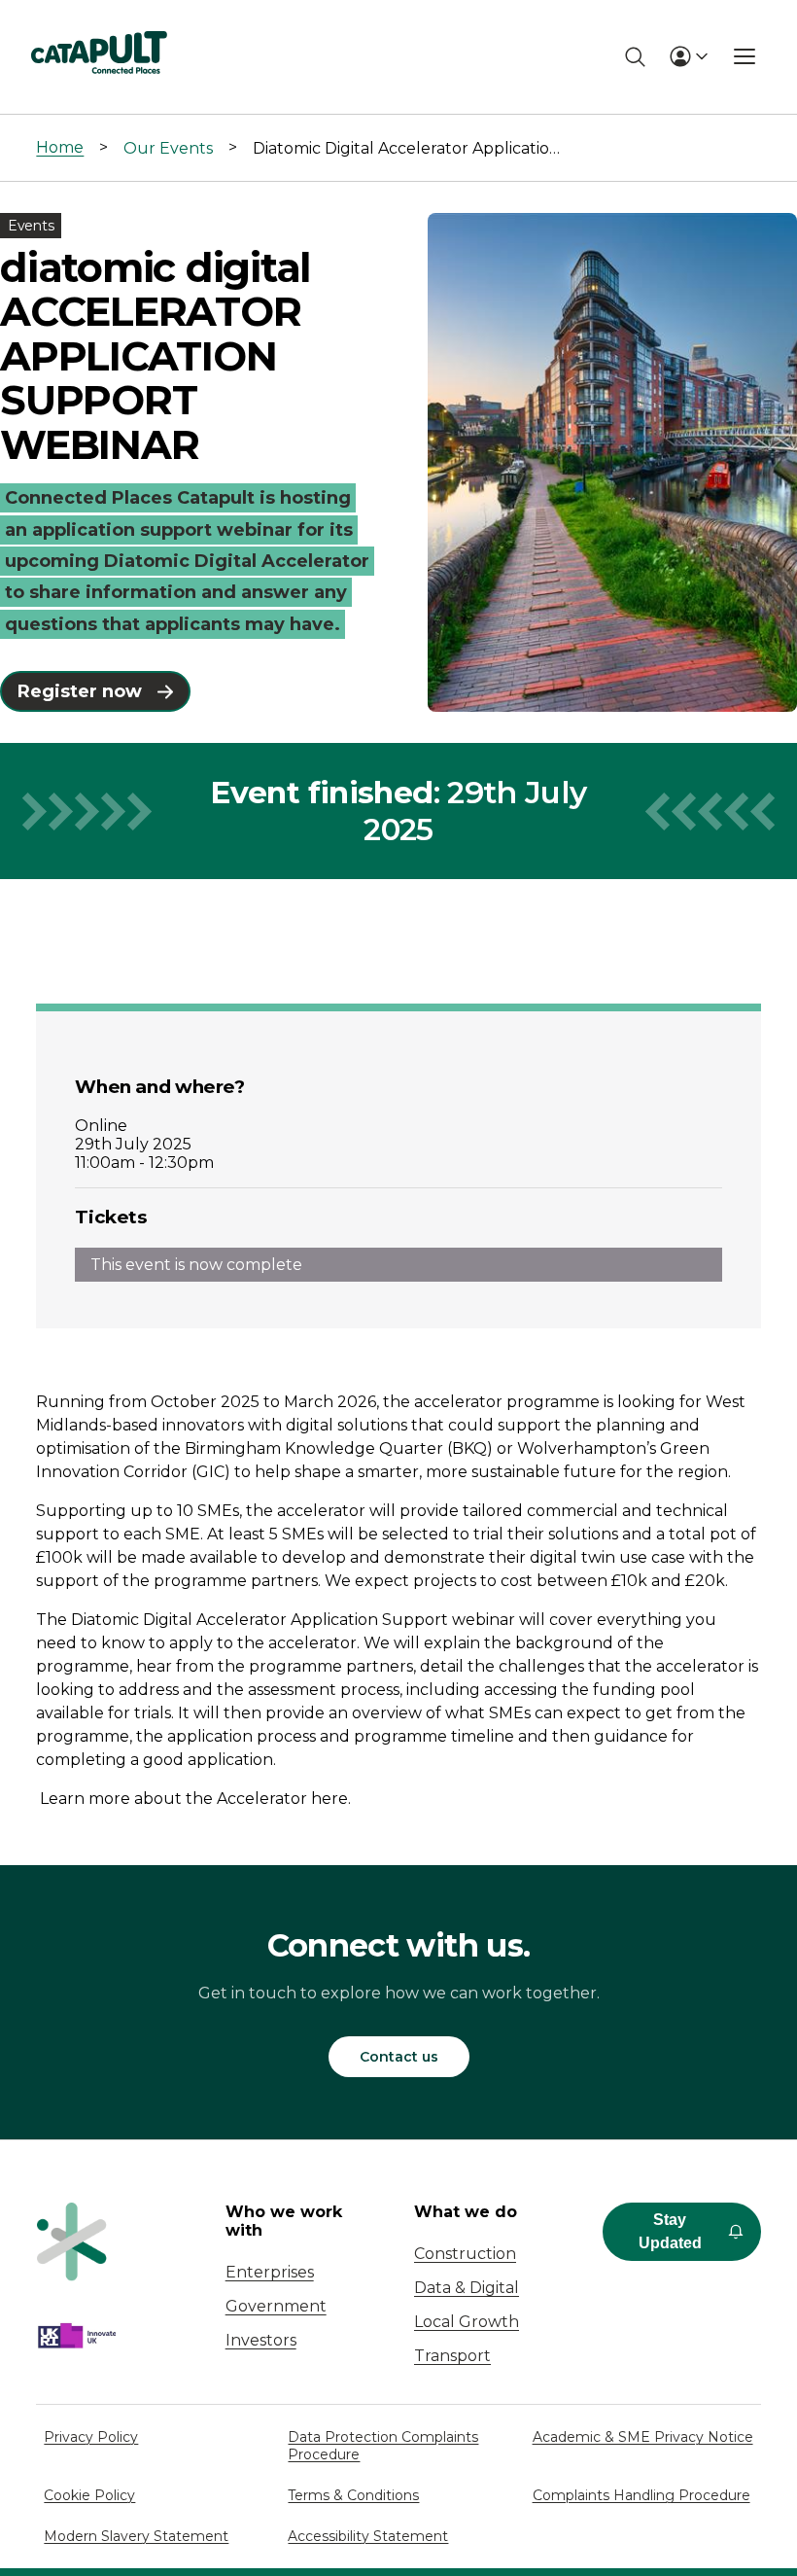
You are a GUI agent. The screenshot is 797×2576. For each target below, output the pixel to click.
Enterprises (270, 2272)
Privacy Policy (91, 2437)
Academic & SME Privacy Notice (643, 2437)
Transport (452, 2356)
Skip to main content (96, 24)
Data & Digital (467, 2288)
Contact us (399, 2057)
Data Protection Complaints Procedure (383, 2446)
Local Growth (467, 2322)
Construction (465, 2254)
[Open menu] (745, 56)
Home (60, 147)
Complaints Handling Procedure (641, 2495)
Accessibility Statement (368, 2536)
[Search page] (635, 57)
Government (276, 2306)
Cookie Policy (89, 2495)
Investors (261, 2340)
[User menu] (688, 56)
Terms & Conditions (353, 2495)
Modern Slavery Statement (136, 2536)
